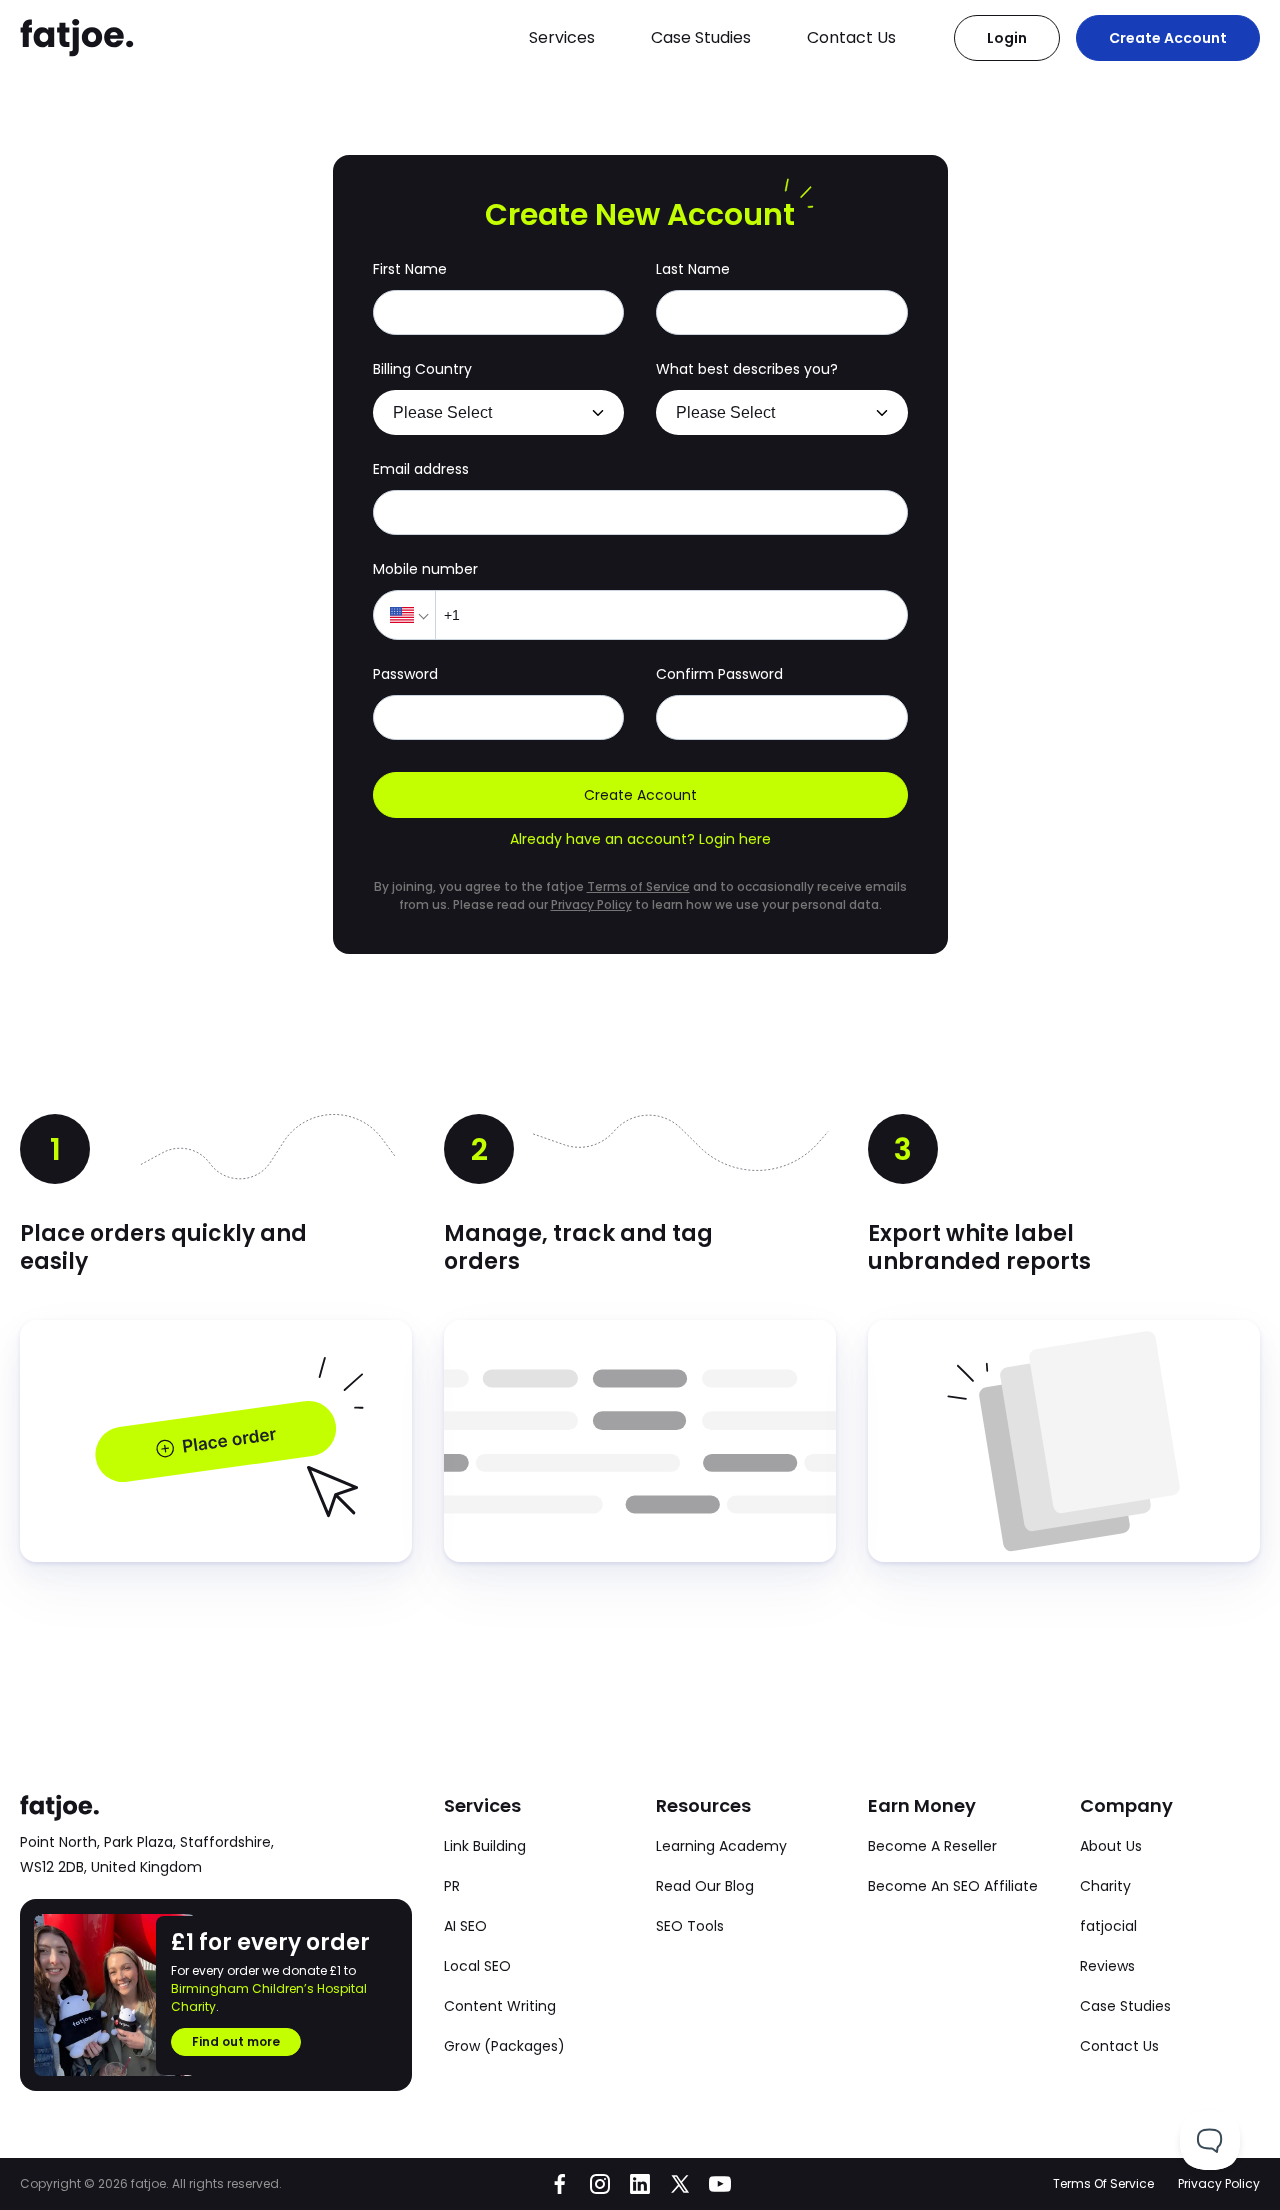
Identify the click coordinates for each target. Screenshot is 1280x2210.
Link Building (485, 1846)
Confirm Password (719, 674)
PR (452, 1886)
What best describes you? (747, 369)
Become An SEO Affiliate (953, 1886)
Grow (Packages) (504, 2046)
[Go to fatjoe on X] (680, 2184)
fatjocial (1108, 1926)
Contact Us (851, 37)
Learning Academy (721, 1846)
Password (405, 674)
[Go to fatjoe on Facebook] (560, 2184)
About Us (1111, 1846)
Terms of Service (638, 886)
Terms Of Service (1103, 2183)
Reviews (1107, 1966)
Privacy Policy (591, 904)
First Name (410, 269)
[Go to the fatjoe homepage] (77, 38)
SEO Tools (690, 1926)
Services (562, 37)
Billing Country (422, 369)
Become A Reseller (932, 1846)
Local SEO (477, 1966)
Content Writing (500, 2006)
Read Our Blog (705, 1886)
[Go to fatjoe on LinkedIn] (640, 2184)
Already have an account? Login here (640, 839)
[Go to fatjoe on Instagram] (600, 2184)
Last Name (693, 269)
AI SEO (465, 1926)
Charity (1105, 1886)
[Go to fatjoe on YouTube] (720, 2184)
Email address (421, 469)
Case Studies (701, 37)
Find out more (236, 2041)
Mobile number (425, 569)
